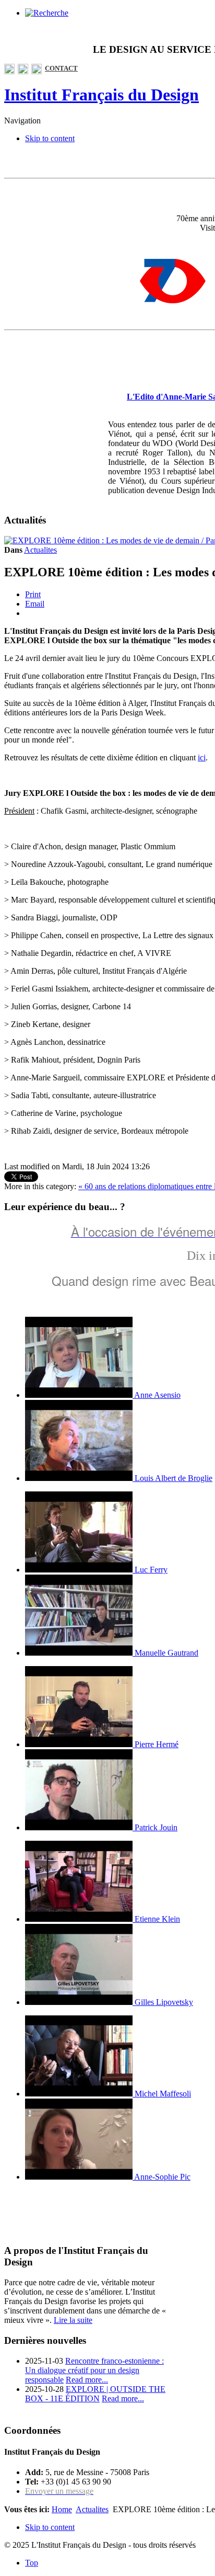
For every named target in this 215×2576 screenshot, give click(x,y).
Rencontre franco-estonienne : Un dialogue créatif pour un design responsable (94, 2370)
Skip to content (50, 138)
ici (202, 757)
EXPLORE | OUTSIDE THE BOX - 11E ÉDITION (95, 2394)
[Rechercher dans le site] (47, 13)
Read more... (87, 2380)
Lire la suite (73, 2320)
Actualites (40, 550)
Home (62, 2509)
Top (32, 2563)
